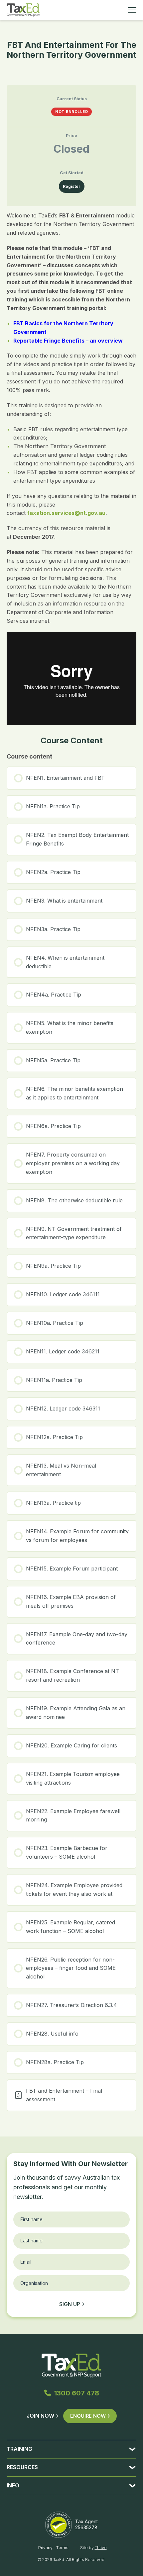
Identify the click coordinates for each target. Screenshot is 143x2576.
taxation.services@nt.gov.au (66, 513)
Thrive (101, 2548)
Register (72, 186)
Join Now (40, 2416)
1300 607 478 (77, 2393)
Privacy (45, 2548)
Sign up (70, 2304)
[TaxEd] (23, 10)
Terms (62, 2548)
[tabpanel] (71, 468)
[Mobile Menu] (132, 10)
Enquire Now (88, 2416)
